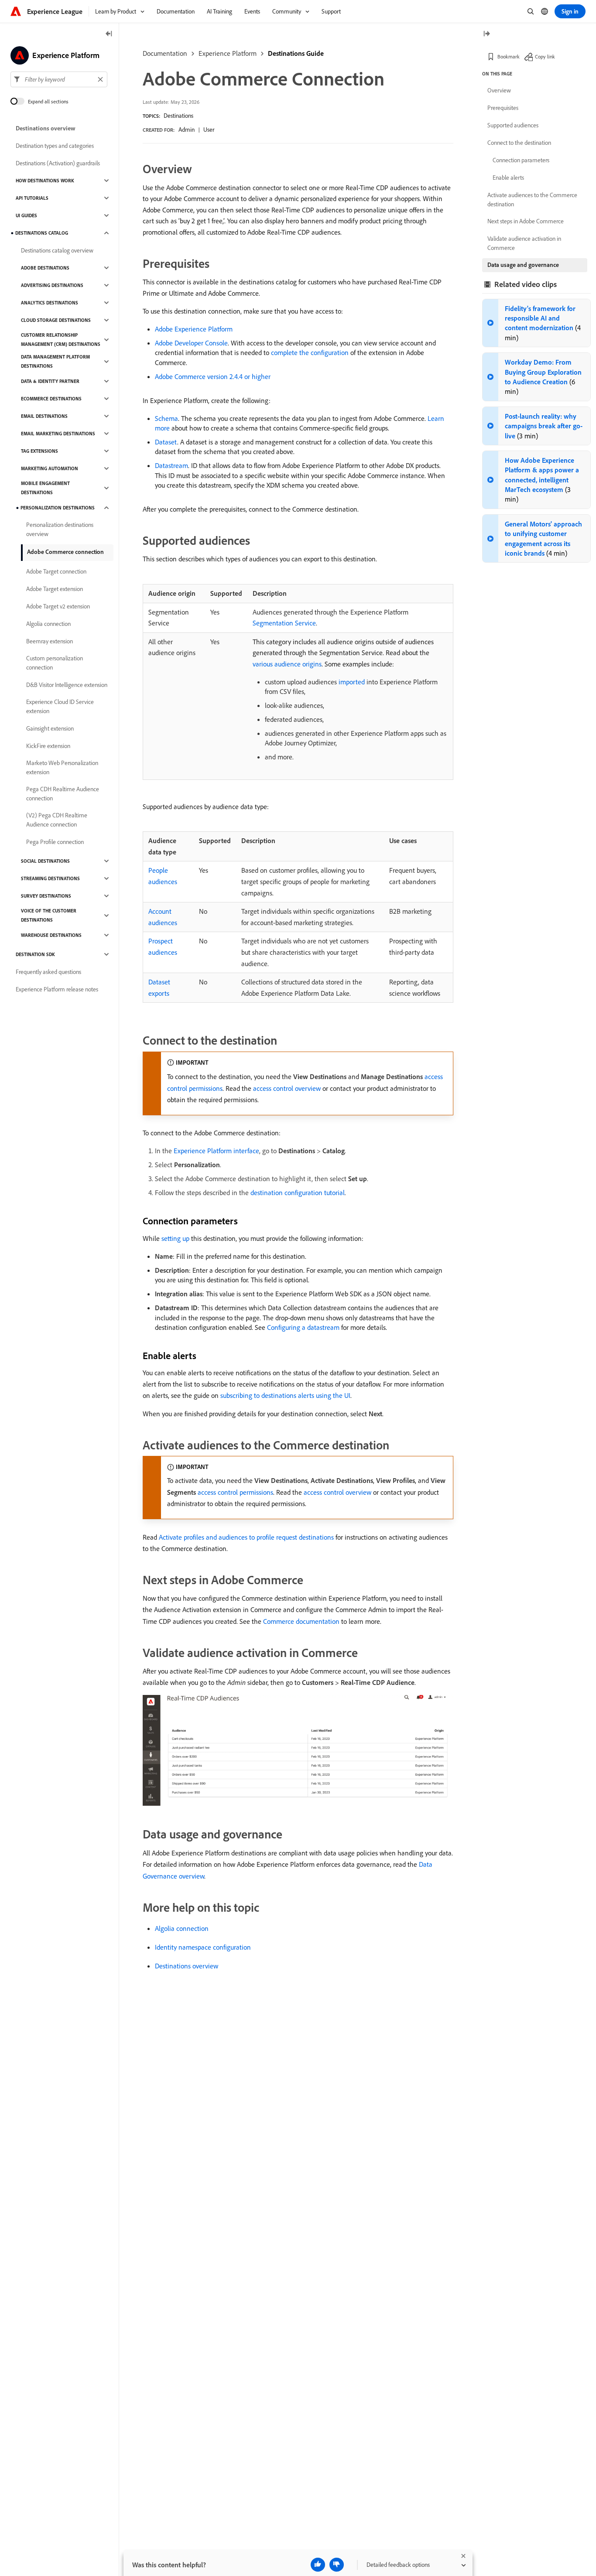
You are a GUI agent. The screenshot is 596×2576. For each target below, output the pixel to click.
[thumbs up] (318, 2565)
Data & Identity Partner (50, 381)
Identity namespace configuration (203, 1947)
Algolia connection (182, 1928)
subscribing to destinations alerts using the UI (285, 1395)
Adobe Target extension (55, 589)
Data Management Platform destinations (55, 361)
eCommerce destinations (51, 399)
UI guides (26, 215)
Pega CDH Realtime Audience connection (63, 794)
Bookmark (509, 56)
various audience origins (287, 664)
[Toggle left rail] (109, 34)
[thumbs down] (337, 2565)
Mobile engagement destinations (45, 488)
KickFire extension (48, 746)
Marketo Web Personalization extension (62, 767)
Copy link (545, 56)
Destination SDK (35, 954)
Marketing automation (50, 468)
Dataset (166, 442)
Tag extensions (39, 451)
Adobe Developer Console (191, 343)
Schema (166, 418)
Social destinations (45, 861)
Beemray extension (50, 641)
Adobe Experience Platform (194, 329)
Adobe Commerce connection (65, 552)
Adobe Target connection (56, 571)
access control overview (287, 1088)
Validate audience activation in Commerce (524, 243)
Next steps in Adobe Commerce (526, 221)
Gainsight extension (50, 728)
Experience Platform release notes (57, 989)
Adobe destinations (45, 268)
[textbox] (59, 79)
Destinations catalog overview (57, 250)
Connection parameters (521, 160)
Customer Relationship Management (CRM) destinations (61, 340)
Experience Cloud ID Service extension (60, 706)
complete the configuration (310, 352)
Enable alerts (508, 178)
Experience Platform (228, 53)
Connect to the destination (519, 143)
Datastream (171, 465)
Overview (499, 90)
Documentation (165, 53)
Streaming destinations (50, 878)
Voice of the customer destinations (49, 915)
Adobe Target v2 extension (58, 606)
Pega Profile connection (55, 842)
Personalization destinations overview (60, 529)
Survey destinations (46, 896)
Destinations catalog (42, 233)
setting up (175, 1238)
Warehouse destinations (51, 935)
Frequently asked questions (48, 972)
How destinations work (45, 181)
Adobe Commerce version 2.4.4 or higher (213, 376)
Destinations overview (187, 1966)
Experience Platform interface (216, 1151)
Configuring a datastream (303, 1327)
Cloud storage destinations (56, 320)
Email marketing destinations (58, 434)
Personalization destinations (58, 508)
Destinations (178, 116)
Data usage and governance (523, 265)
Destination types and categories (55, 146)
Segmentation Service (284, 623)
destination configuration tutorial (298, 1192)
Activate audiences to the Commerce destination (532, 200)
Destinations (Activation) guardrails (58, 163)
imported (352, 682)
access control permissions (235, 1492)
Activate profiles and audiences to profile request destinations (246, 1537)
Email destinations (44, 416)
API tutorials (32, 198)
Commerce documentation (301, 1621)
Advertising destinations (52, 285)
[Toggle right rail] (486, 34)
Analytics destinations (50, 303)
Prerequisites (503, 108)
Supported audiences (513, 125)
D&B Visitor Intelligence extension (67, 685)
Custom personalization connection (55, 663)
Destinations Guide (296, 53)
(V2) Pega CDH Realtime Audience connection (57, 820)
